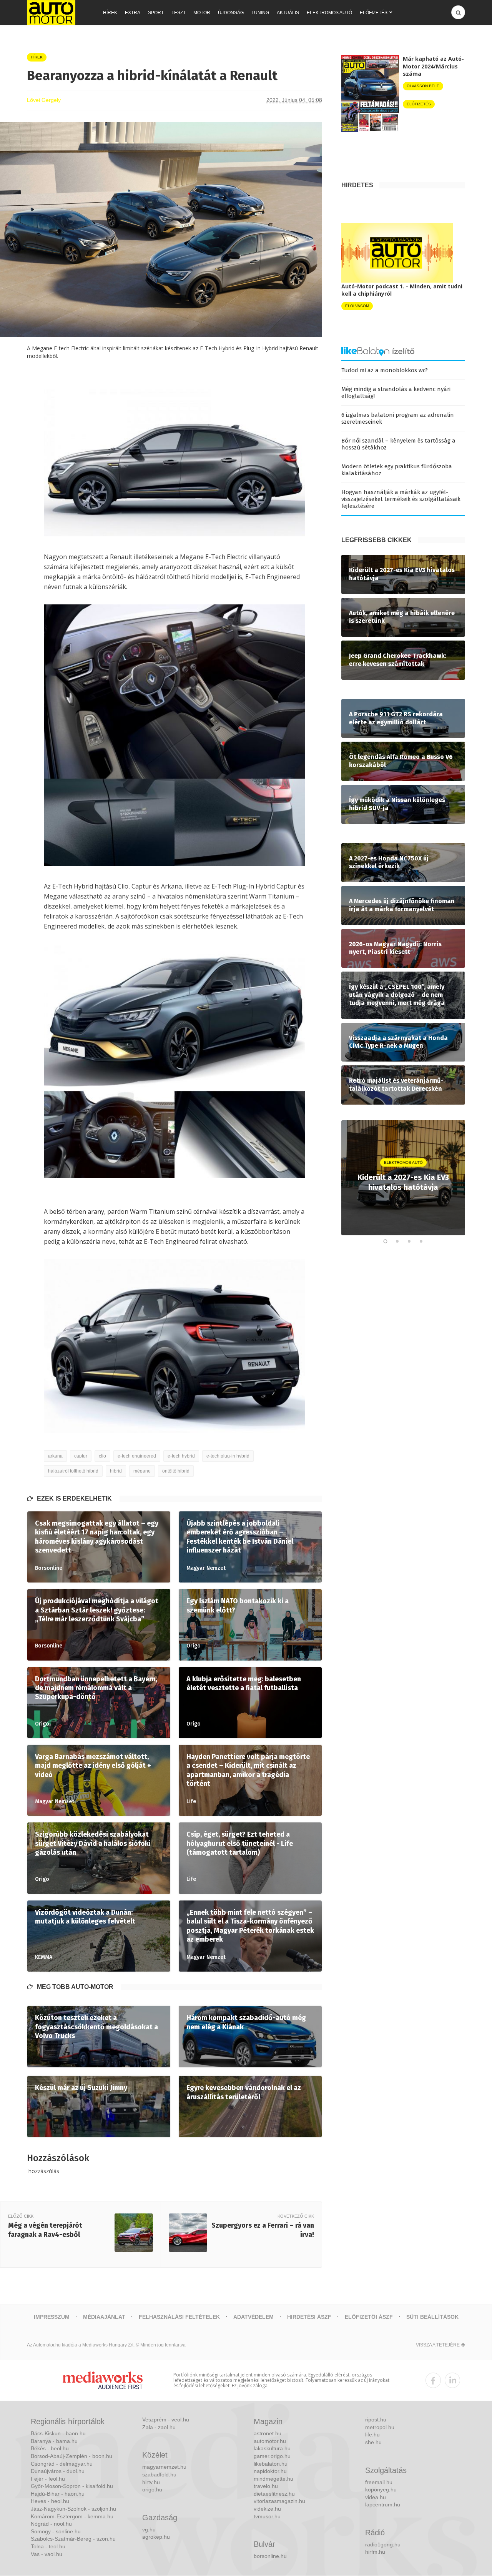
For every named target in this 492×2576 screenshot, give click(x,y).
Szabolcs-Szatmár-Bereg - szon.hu (73, 2539)
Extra (133, 13)
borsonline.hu (270, 2556)
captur (81, 1456)
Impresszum (52, 2317)
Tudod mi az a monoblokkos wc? (385, 370)
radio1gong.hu (383, 2544)
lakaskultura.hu (272, 2448)
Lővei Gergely (44, 100)
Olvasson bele (423, 86)
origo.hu (152, 2489)
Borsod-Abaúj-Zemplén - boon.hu (71, 2456)
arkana (55, 1456)
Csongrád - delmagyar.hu (62, 2464)
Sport (156, 13)
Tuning (260, 13)
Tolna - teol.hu (48, 2546)
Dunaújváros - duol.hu (58, 2471)
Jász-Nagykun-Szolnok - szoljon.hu (73, 2509)
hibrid (116, 1471)
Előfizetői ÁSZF (369, 2317)
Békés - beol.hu (50, 2448)
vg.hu (149, 2529)
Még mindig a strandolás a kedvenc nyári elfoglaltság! (396, 393)
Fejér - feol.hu (48, 2479)
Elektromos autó (329, 13)
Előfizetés (374, 13)
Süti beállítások (432, 2317)
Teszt (179, 13)
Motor (202, 13)
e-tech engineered (137, 1456)
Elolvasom (357, 306)
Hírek (110, 13)
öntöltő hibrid (176, 1471)
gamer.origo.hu (272, 2456)
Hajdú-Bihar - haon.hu (58, 2494)
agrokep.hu (156, 2537)
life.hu (372, 2435)
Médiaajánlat (104, 2317)
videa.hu (376, 2497)
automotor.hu (270, 2441)
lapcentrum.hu (383, 2504)
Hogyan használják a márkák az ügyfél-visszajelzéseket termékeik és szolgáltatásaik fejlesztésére (401, 499)
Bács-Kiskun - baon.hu (58, 2433)
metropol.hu (380, 2427)
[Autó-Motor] (51, 12)
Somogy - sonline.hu (56, 2531)
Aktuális (288, 13)
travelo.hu (266, 2486)
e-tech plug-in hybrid (228, 1456)
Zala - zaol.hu (159, 2427)
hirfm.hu (375, 2552)
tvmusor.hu (267, 2516)
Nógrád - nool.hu (51, 2524)
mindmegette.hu (273, 2479)
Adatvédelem (253, 2317)
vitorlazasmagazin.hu (279, 2501)
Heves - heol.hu (50, 2501)
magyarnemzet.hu (164, 2467)
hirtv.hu (151, 2482)
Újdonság (231, 13)
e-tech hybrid (181, 1456)
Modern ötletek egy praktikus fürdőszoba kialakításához (397, 470)
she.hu (373, 2442)
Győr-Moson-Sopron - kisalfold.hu (72, 2486)
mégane (142, 1471)
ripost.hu (376, 2420)
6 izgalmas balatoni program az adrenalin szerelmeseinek (398, 418)
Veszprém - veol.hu (166, 2420)
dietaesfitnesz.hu (274, 2494)
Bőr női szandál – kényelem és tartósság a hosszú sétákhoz (398, 444)
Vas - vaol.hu (47, 2554)
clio (102, 1456)
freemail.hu (379, 2482)
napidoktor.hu (270, 2471)
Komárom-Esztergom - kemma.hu (72, 2516)
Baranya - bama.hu (54, 2441)
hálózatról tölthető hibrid (73, 1471)
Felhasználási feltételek (179, 2317)
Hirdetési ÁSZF (309, 2317)
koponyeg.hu (381, 2489)
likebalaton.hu (271, 2464)
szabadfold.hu (159, 2474)
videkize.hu (267, 2509)
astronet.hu (268, 2433)
